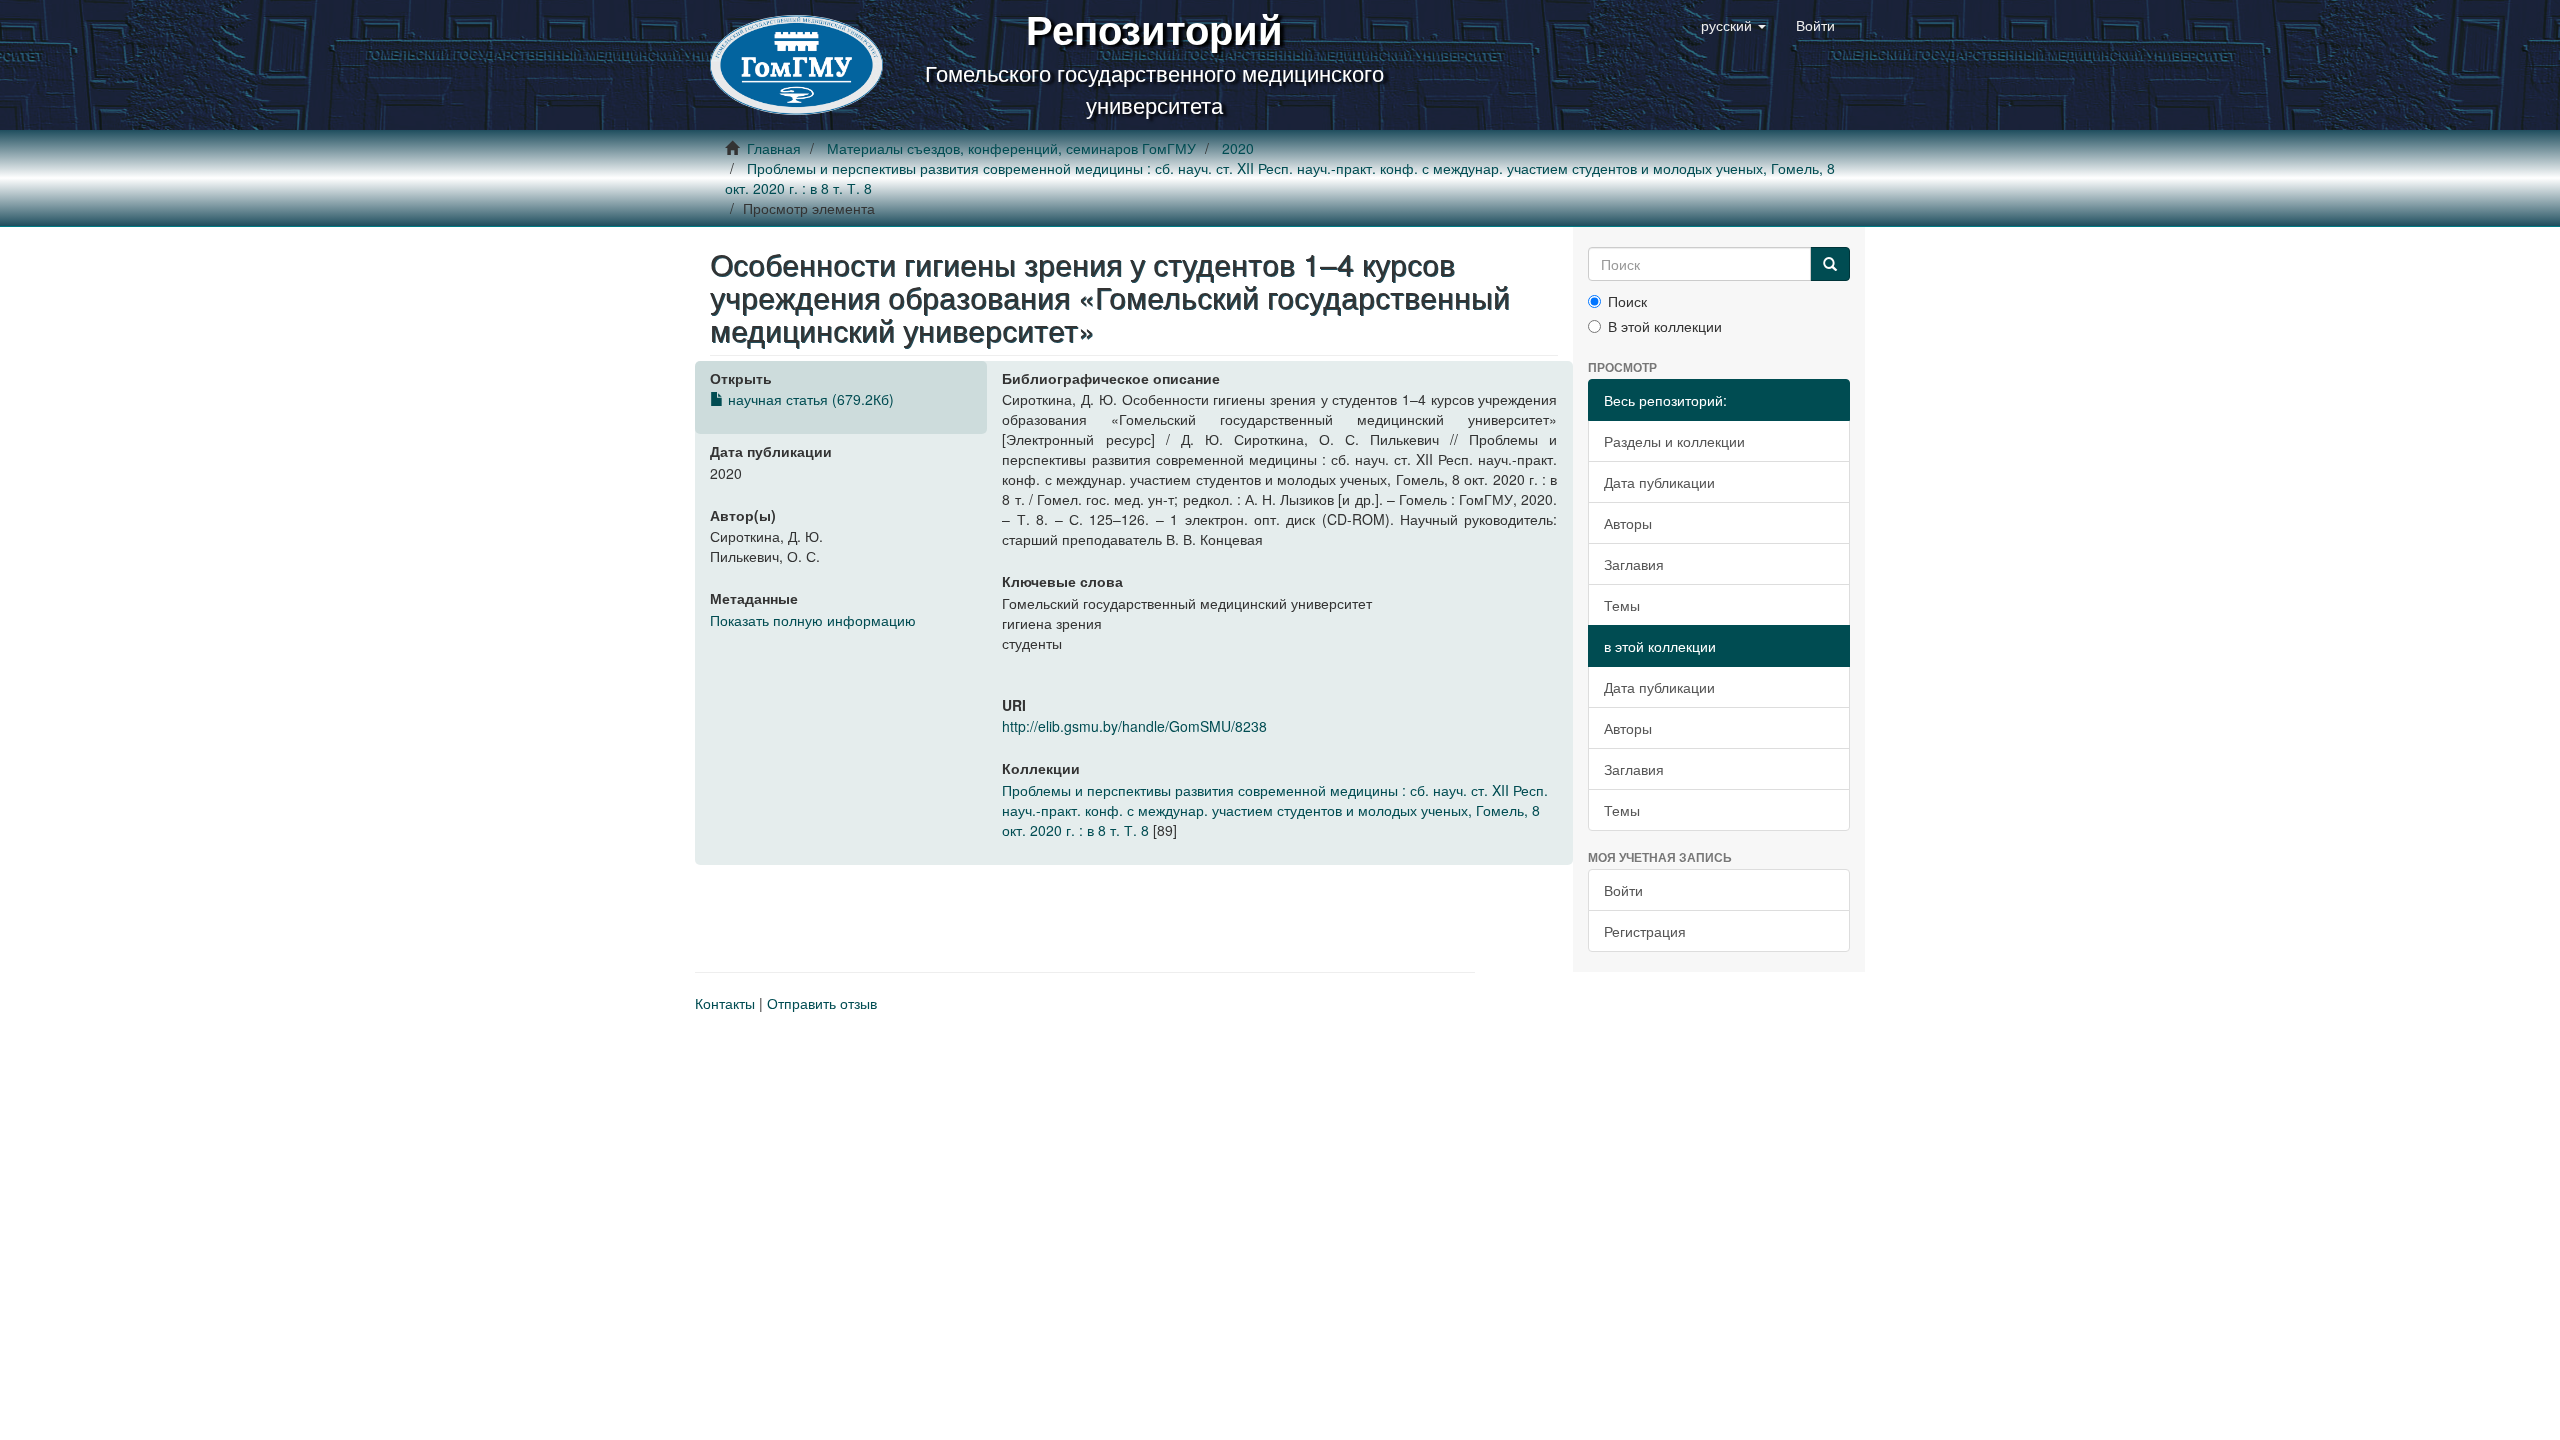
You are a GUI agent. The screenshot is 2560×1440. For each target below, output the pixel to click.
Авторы (1628, 523)
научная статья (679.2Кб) (809, 399)
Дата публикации (1659, 482)
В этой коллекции (1665, 326)
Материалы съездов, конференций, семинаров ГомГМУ (1011, 148)
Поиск (1627, 301)
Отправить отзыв (822, 1003)
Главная (774, 148)
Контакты (725, 1003)
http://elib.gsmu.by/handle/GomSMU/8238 (1134, 726)
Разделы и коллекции (1674, 441)
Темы (1622, 605)
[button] (1733, 25)
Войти (1623, 890)
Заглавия (1634, 564)
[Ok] (1830, 264)
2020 (1238, 148)
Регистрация (1645, 931)
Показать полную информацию (813, 620)
